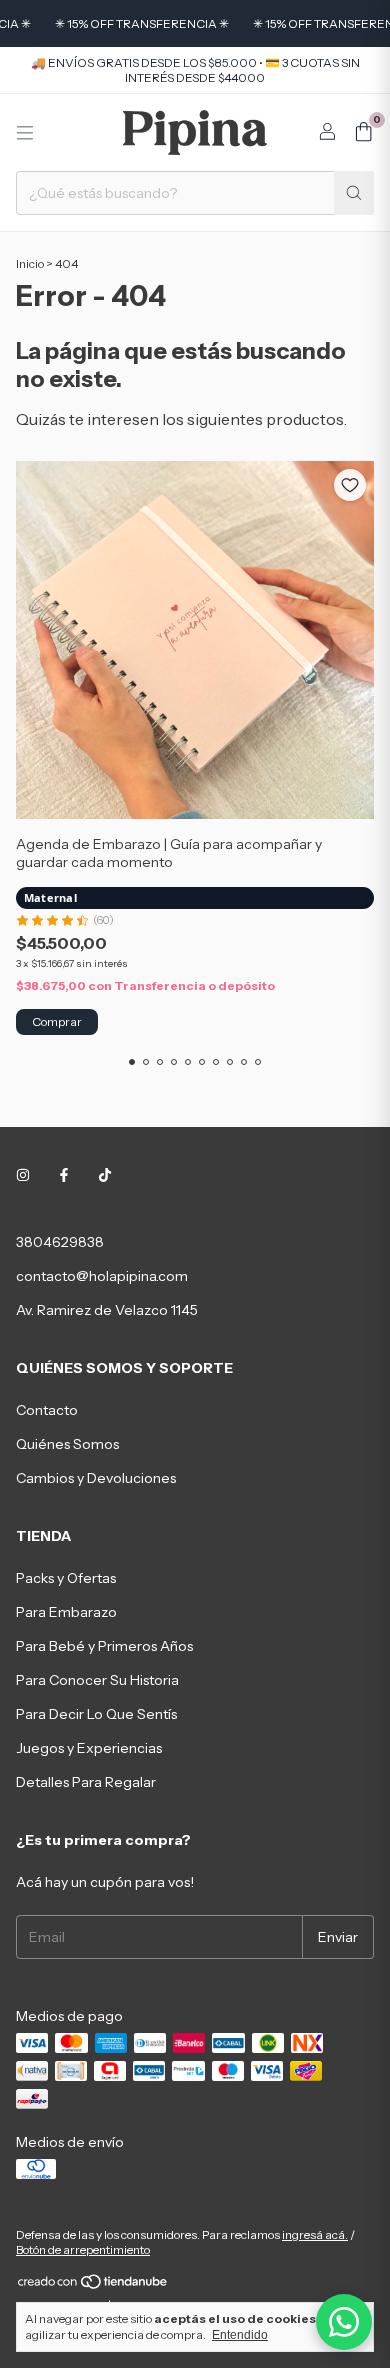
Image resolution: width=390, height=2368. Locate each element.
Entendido (240, 2335)
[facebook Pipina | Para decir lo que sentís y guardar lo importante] (64, 1176)
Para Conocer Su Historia (97, 1680)
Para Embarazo (66, 1612)
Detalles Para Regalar (86, 1782)
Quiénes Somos (67, 1444)
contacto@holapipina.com (102, 1276)
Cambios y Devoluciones (96, 1478)
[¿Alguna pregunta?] (344, 2322)
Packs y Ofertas (66, 1578)
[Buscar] (354, 193)
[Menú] (25, 133)
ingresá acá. (315, 2234)
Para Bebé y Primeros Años (104, 1646)
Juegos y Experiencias (89, 1748)
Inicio (30, 263)
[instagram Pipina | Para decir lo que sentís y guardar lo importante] (23, 1176)
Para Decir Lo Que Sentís (96, 1714)
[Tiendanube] (93, 2285)
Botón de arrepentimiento (83, 2249)
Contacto (47, 1410)
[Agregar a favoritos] (350, 485)
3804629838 (60, 1242)
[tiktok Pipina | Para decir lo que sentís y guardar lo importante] (105, 1176)
